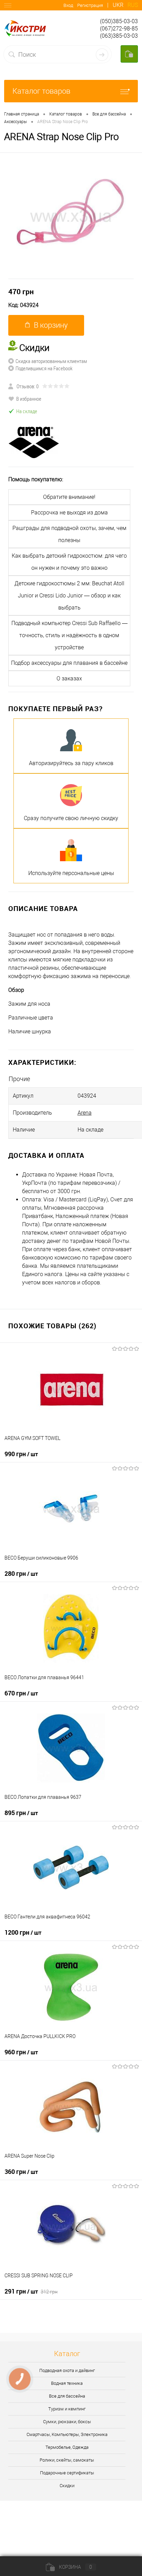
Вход (68, 5)
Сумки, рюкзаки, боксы (67, 2422)
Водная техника (67, 2383)
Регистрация (90, 5)
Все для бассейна (67, 2396)
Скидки (67, 2486)
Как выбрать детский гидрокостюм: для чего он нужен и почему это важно (69, 562)
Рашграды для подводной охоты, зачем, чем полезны (69, 534)
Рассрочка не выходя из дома (69, 513)
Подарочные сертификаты (67, 2473)
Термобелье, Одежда (67, 2447)
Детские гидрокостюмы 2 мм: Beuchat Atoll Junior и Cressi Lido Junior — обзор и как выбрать (69, 596)
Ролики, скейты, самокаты (67, 2460)
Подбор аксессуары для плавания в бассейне (69, 663)
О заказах (69, 678)
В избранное (29, 399)
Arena (85, 1113)
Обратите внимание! (69, 497)
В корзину (51, 325)
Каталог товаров (41, 91)
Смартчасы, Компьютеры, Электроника (67, 2434)
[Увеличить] (71, 216)
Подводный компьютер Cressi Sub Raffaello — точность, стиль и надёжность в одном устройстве (69, 635)
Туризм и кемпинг (67, 2409)
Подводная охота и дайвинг (67, 2370)
